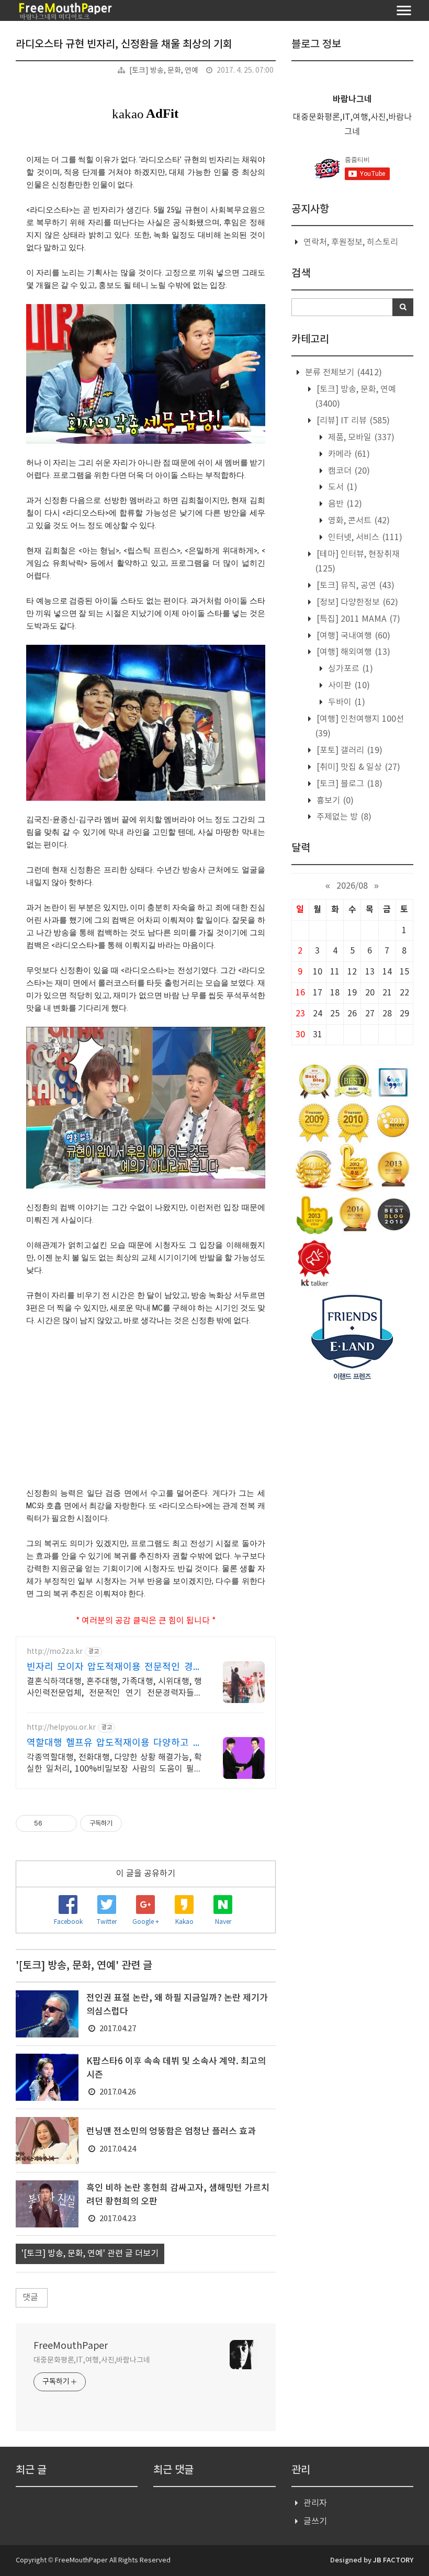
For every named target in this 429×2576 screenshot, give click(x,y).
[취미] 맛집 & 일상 (357, 767)
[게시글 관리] (65, 1823)
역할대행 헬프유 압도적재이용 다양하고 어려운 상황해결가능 (114, 1744)
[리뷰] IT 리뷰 (352, 421)
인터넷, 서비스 (364, 537)
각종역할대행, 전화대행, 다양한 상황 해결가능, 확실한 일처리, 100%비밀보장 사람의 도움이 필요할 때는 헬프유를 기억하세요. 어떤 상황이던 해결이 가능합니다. (114, 1764)
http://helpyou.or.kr (61, 1728)
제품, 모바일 (360, 438)
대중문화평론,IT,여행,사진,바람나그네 (92, 2360)
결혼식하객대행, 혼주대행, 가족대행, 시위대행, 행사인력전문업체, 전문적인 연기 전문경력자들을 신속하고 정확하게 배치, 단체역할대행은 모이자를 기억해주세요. (114, 1688)
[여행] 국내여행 (352, 636)
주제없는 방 (343, 817)
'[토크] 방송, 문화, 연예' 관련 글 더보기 (90, 2254)
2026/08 (352, 886)
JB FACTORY (393, 2560)
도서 (342, 487)
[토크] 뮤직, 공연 (354, 586)
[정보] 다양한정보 (356, 602)
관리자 (315, 2503)
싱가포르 (349, 669)
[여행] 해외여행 (352, 652)
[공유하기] (52, 1823)
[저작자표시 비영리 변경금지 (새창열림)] (136, 1823)
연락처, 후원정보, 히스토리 (351, 242)
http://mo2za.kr (55, 1652)
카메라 (348, 454)
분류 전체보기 (342, 373)
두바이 (346, 702)
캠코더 (348, 471)
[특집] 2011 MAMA (357, 619)
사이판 (348, 686)
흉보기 (334, 801)
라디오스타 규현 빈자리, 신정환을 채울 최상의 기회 (124, 44)
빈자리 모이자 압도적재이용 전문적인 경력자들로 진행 (114, 1668)
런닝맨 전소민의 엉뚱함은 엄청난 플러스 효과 (171, 2132)
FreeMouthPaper (71, 2346)
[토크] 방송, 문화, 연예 (164, 71)
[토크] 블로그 (348, 784)
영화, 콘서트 (358, 521)
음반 (344, 504)
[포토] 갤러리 (348, 751)
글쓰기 (315, 2522)
